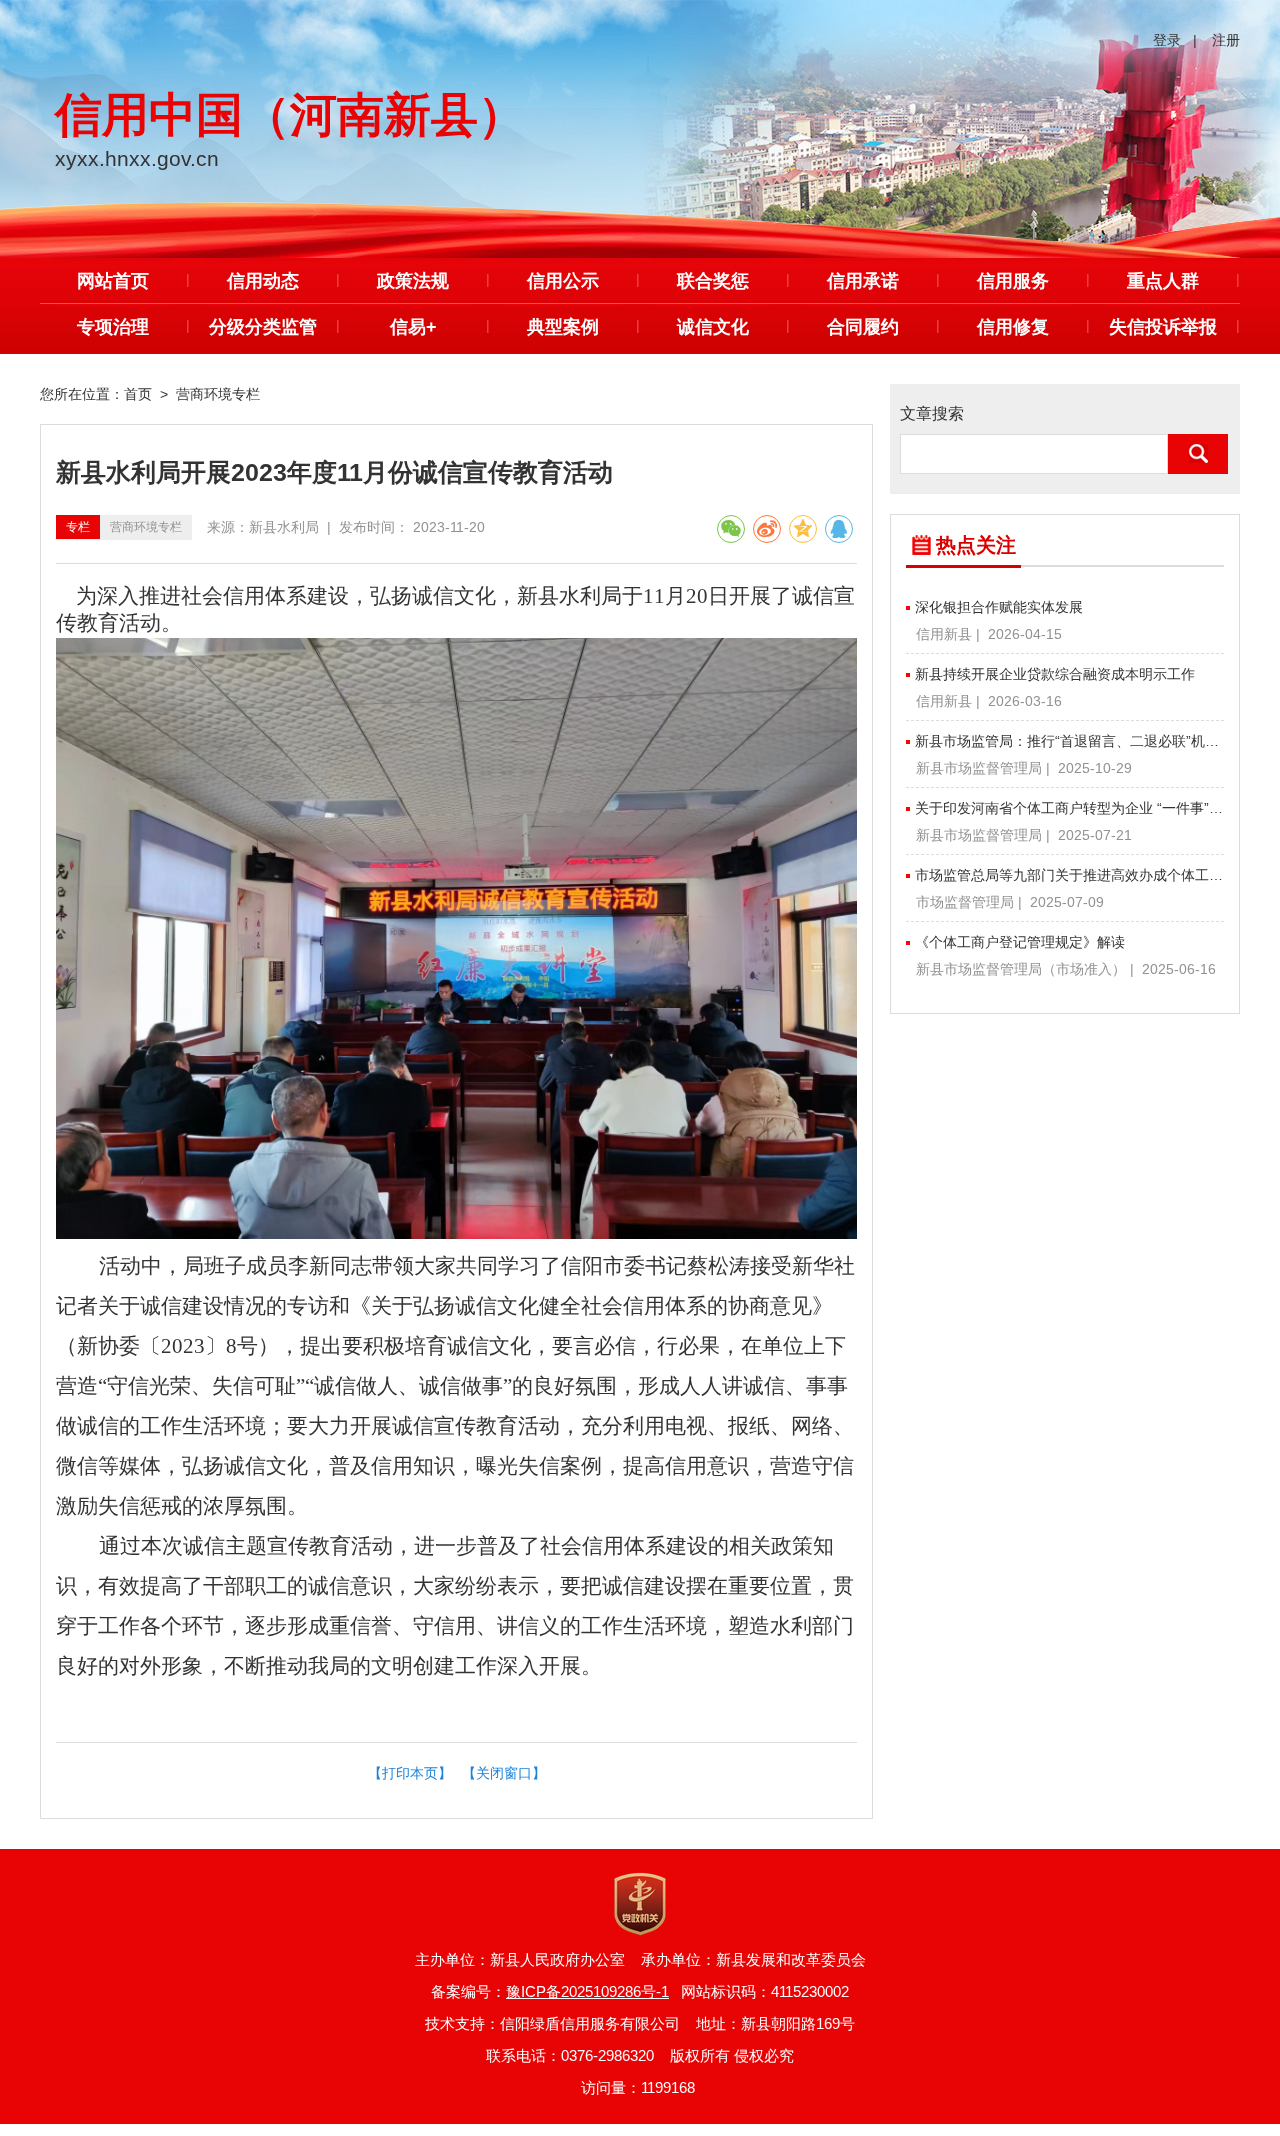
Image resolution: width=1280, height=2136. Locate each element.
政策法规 (413, 281)
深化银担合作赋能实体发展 (999, 607)
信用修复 (1013, 327)
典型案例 (563, 327)
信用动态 (263, 281)
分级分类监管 (263, 327)
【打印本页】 (410, 1773)
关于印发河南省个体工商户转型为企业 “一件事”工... (1069, 808)
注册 (1226, 40)
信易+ (413, 327)
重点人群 (1163, 281)
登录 (1167, 40)
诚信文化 (713, 327)
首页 (138, 394)
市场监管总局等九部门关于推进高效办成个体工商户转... (1069, 875)
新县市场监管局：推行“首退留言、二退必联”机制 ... (1069, 741)
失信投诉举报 (1163, 327)
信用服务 (1013, 281)
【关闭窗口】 (504, 1773)
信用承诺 (863, 281)
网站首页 (113, 281)
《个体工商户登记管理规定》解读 (1020, 942)
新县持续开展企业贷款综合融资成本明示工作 (1055, 674)
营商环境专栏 (218, 394)
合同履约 (863, 327)
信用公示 (563, 281)
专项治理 (113, 327)
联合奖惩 (713, 281)
